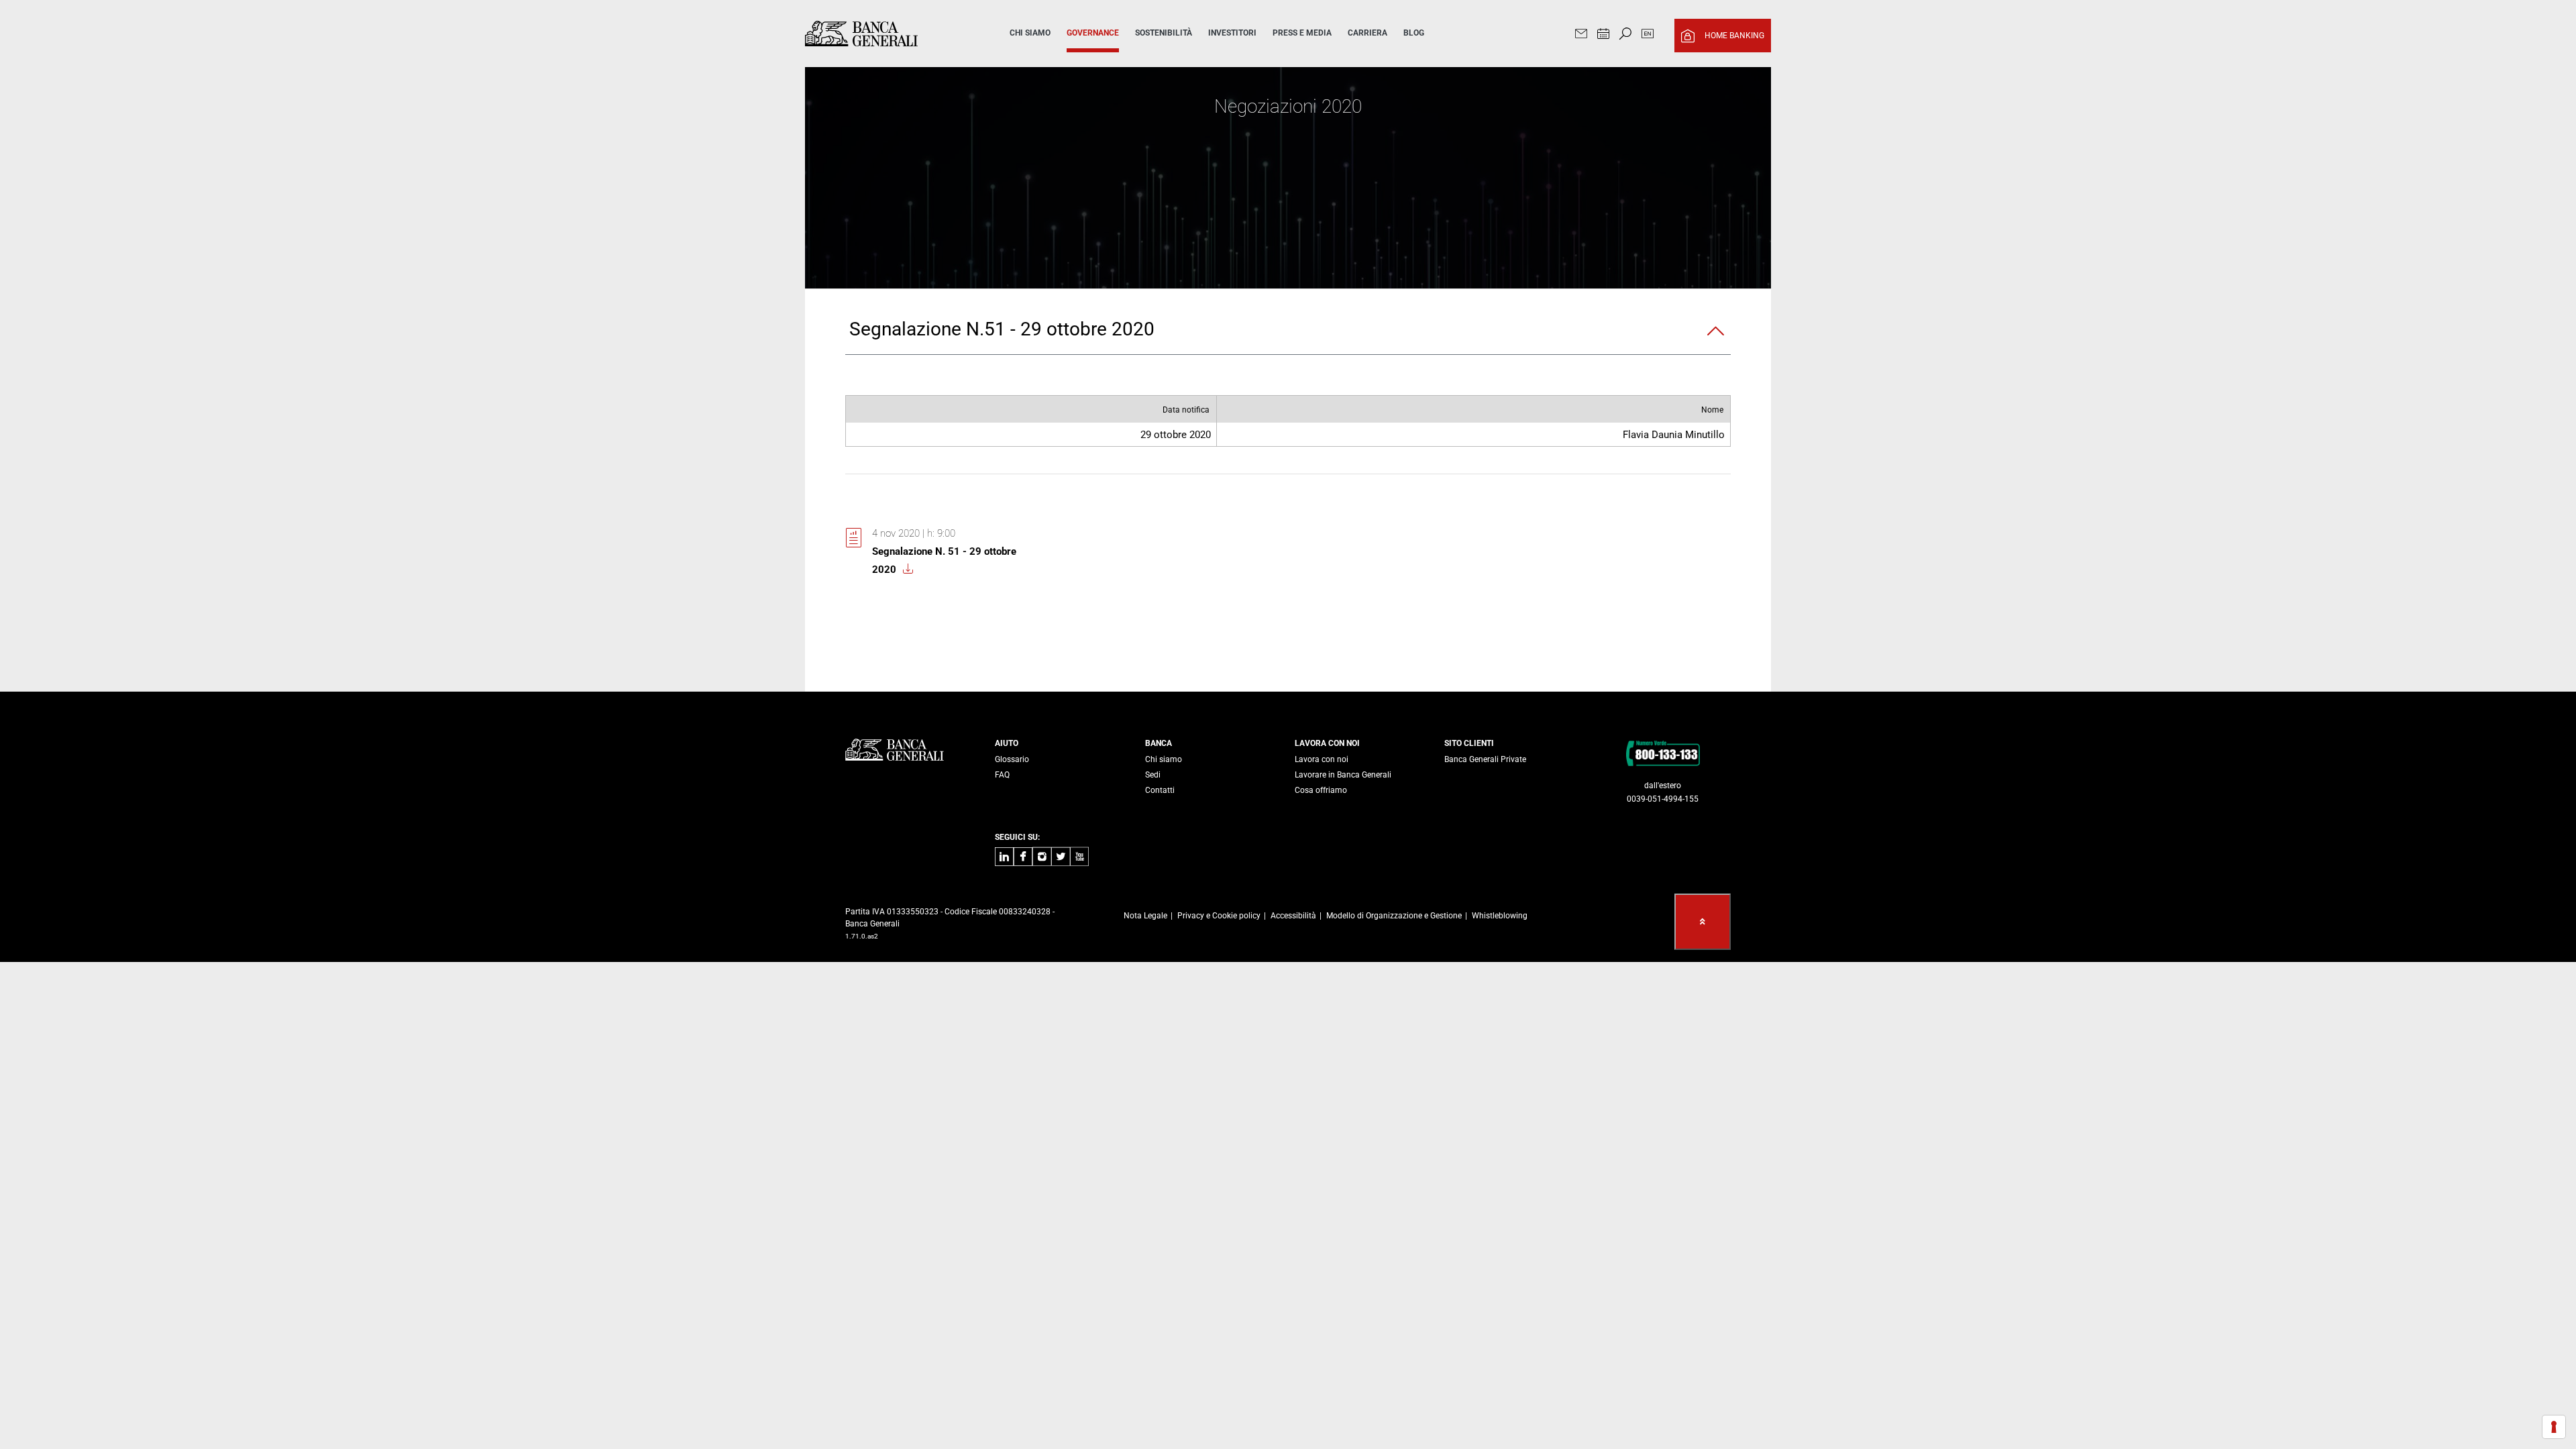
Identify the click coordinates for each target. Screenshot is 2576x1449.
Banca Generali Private (1485, 759)
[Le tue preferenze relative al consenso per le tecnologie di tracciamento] (2554, 1427)
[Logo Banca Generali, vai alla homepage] (888, 34)
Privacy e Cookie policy (1219, 916)
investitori (1232, 33)
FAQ (1002, 775)
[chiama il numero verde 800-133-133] (1663, 753)
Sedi (1153, 775)
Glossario (1012, 759)
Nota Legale (1145, 916)
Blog (1414, 33)
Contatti (1160, 790)
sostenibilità (1164, 33)
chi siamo (1030, 33)
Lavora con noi (1322, 759)
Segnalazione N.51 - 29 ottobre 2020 (1002, 329)
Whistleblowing (1500, 916)
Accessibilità (1293, 916)
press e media (1302, 33)
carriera (1367, 33)
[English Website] (1648, 35)
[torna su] (1703, 922)
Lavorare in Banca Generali (1343, 775)
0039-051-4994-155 (1663, 799)
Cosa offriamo (1321, 790)
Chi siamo (1164, 759)
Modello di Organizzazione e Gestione (1394, 916)
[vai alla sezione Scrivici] (1581, 35)
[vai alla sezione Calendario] (1603, 35)
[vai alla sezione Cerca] (1625, 35)
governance (1093, 33)
